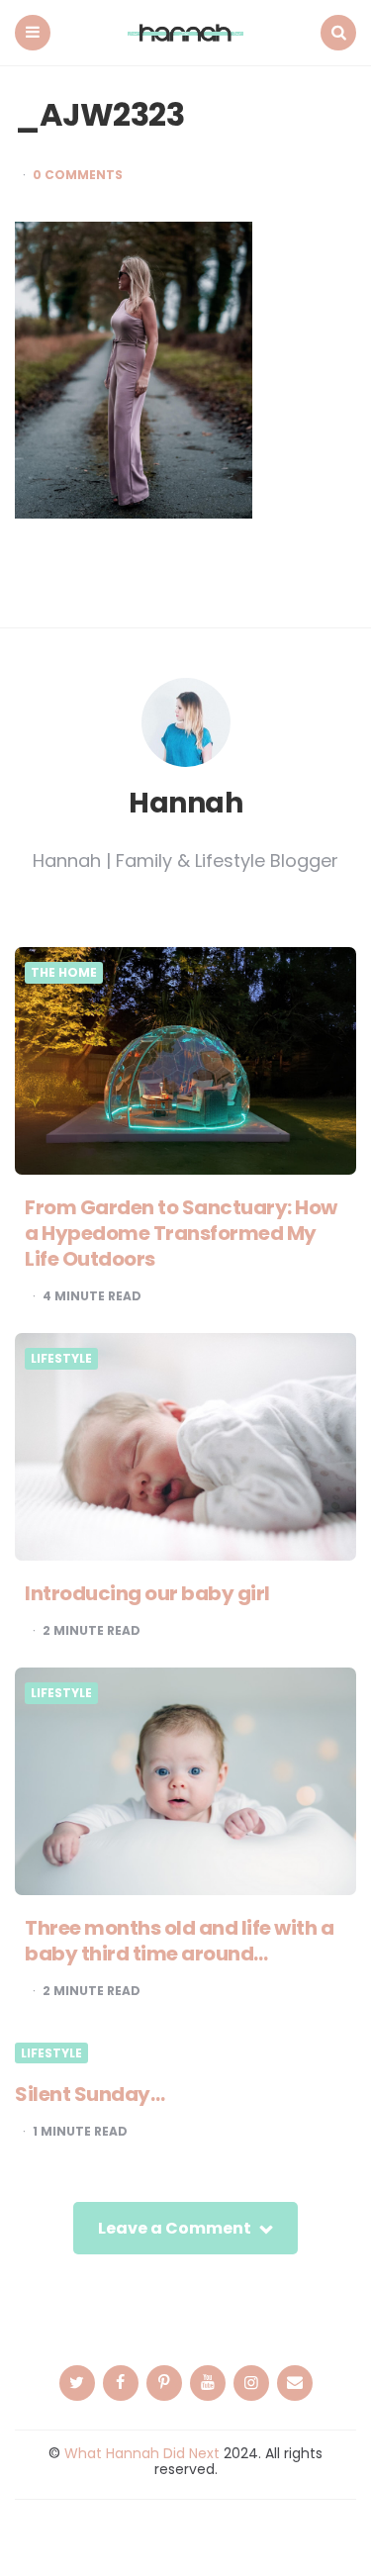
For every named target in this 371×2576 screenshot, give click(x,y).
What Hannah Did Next (142, 2453)
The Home (64, 973)
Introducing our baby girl (147, 1593)
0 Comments (78, 175)
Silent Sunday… (90, 2094)
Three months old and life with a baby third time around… (179, 1941)
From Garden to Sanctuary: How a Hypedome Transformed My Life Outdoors (181, 1233)
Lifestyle (61, 1359)
